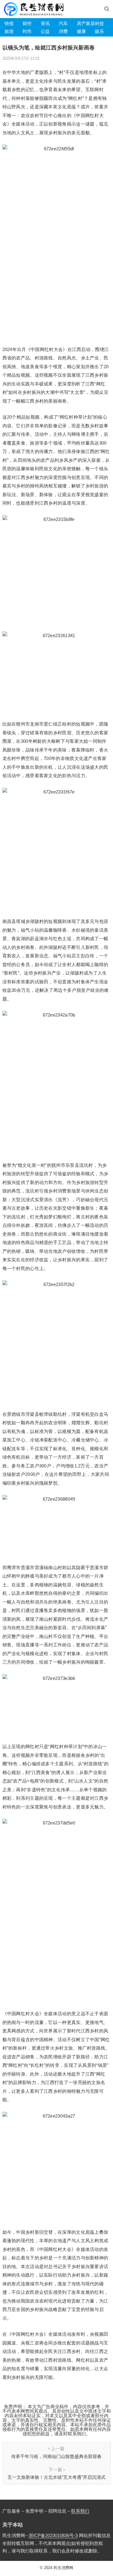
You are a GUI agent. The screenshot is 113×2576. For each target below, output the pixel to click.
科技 (99, 23)
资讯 (45, 23)
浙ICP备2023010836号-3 (53, 2535)
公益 (45, 31)
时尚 (27, 31)
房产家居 (86, 23)
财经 (27, 23)
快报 (9, 23)
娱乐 (99, 31)
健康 (81, 31)
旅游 (9, 31)
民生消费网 (63, 2568)
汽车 (63, 23)
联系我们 (80, 2511)
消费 (63, 31)
